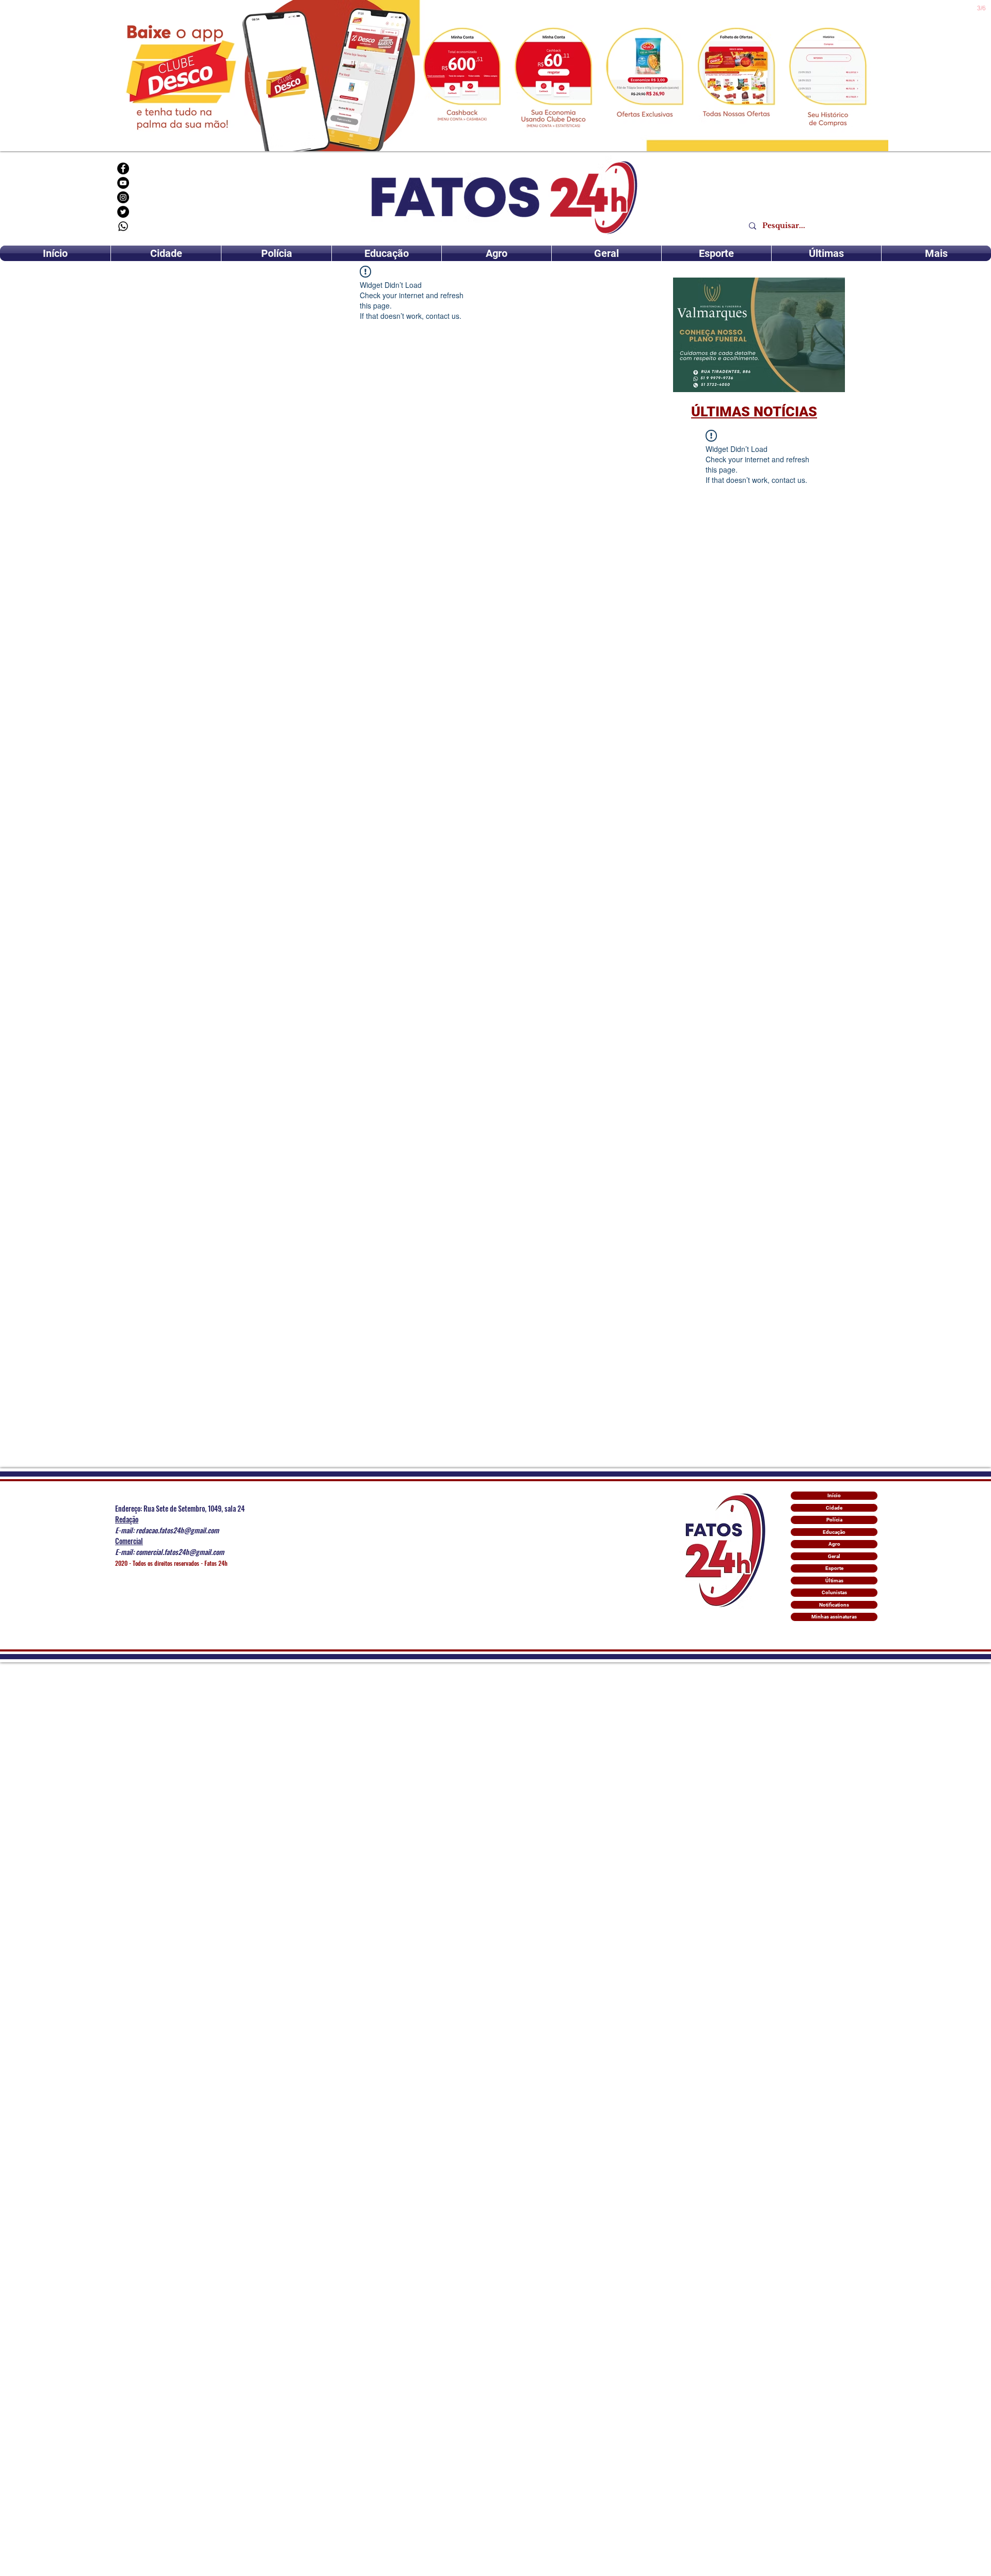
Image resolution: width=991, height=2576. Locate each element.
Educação (834, 1532)
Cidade (834, 1508)
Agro (834, 1544)
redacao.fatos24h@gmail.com (177, 1530)
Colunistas (834, 1592)
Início (834, 1495)
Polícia (834, 1520)
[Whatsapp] (123, 226)
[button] (759, 335)
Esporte (834, 1568)
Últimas (834, 1581)
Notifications (834, 1605)
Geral (834, 1556)
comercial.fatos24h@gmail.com (180, 1552)
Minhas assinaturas (834, 1617)
